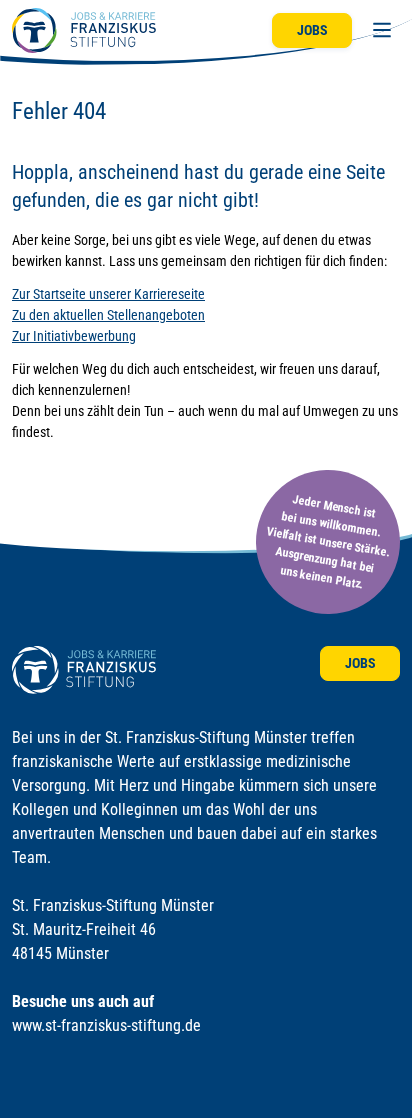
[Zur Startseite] (84, 30)
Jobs (312, 30)
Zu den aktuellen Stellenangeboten (108, 315)
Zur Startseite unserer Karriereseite (108, 294)
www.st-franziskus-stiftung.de (106, 1025)
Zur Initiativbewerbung (74, 336)
